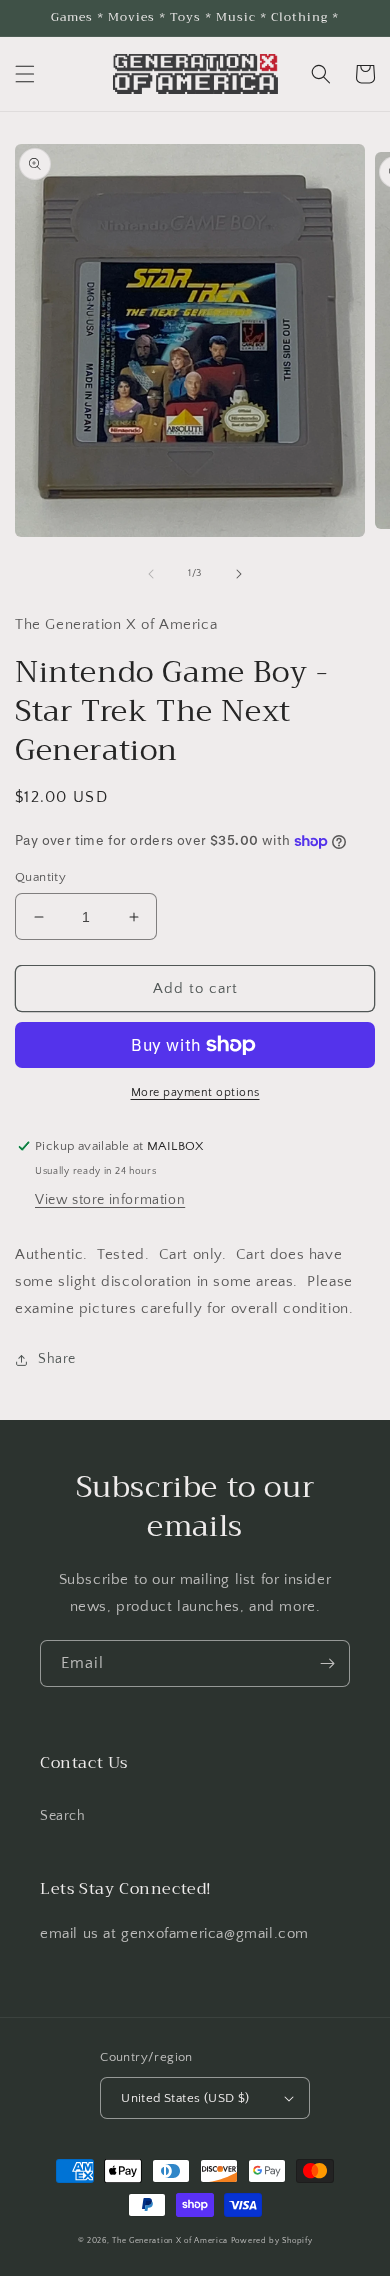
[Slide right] (239, 574)
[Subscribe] (327, 1663)
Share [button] (57, 1359)
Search (63, 1816)
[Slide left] (151, 574)
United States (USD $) (185, 2098)
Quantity (40, 877)
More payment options (195, 1092)
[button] (25, 74)
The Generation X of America (170, 2240)
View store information (110, 1200)
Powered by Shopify (272, 2240)
